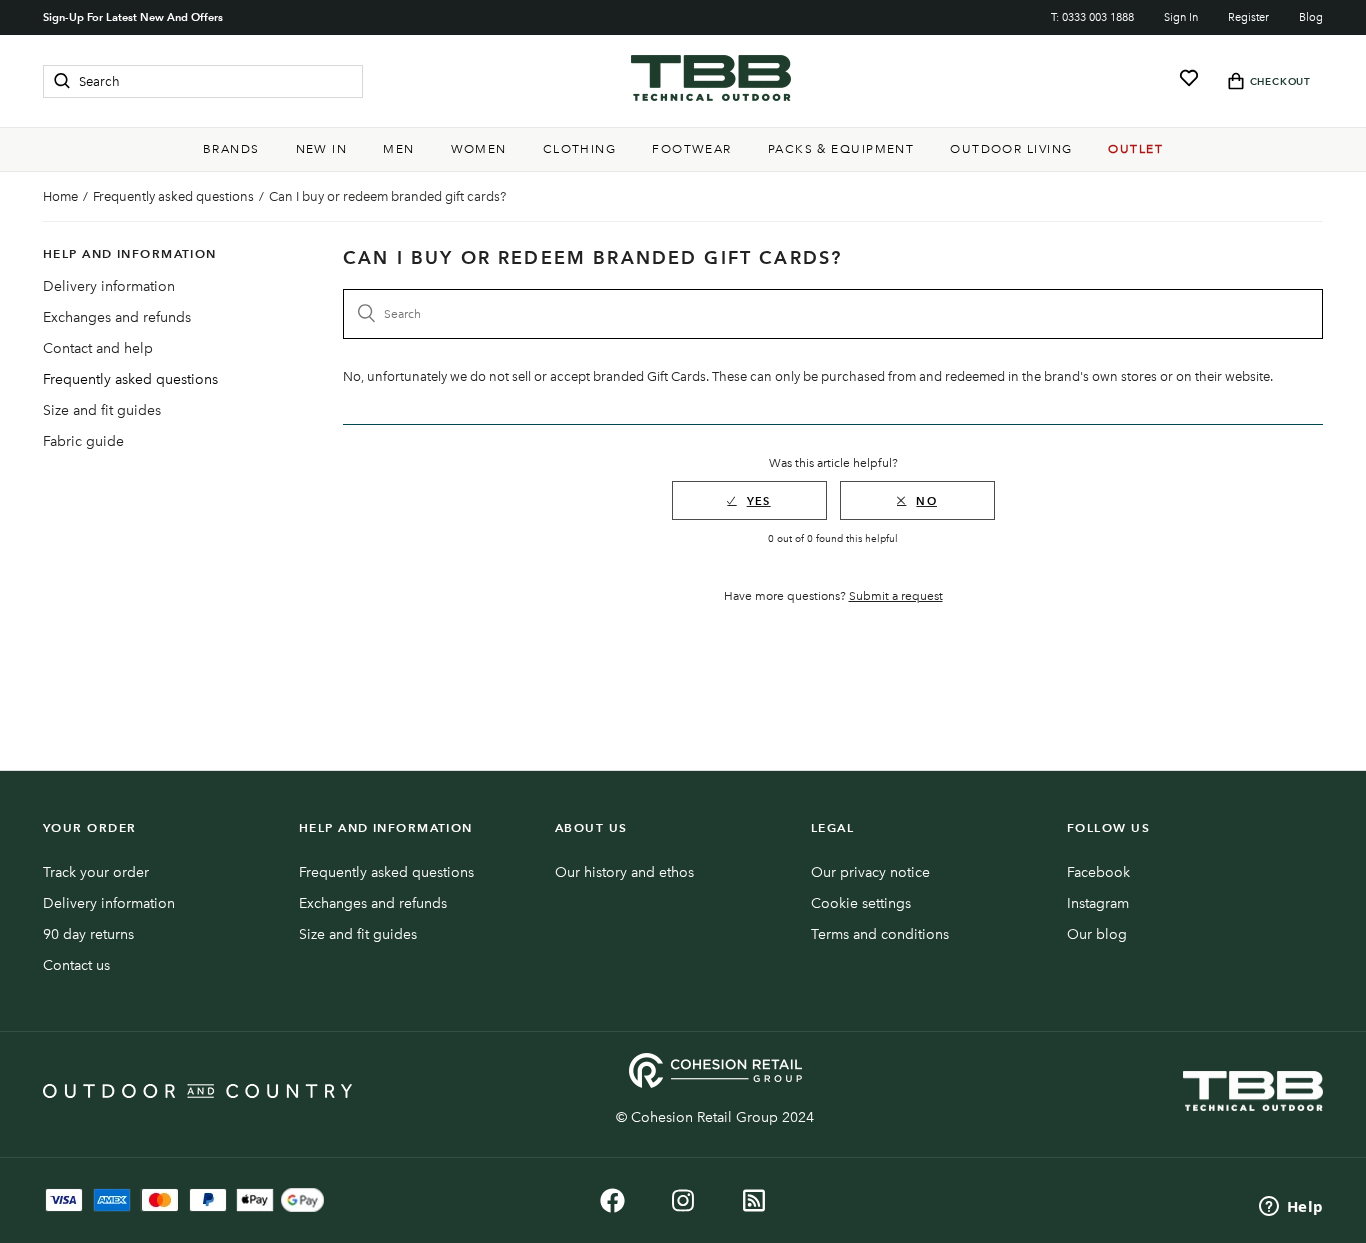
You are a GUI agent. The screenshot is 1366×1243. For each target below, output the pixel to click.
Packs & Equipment (841, 149)
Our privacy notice (870, 872)
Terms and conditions (880, 934)
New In (322, 149)
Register (1248, 17)
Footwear (692, 149)
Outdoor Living (1011, 149)
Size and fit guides (102, 410)
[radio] (749, 500)
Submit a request (896, 596)
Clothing (580, 149)
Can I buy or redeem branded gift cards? (387, 196)
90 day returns (88, 934)
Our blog (1097, 934)
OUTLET (1135, 149)
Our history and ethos (624, 872)
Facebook (1098, 872)
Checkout (1280, 81)
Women (479, 149)
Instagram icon (683, 1200)
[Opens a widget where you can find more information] (1291, 1208)
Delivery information (109, 286)
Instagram (1098, 903)
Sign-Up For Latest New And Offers (133, 17)
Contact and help (98, 348)
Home (60, 196)
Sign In (1181, 17)
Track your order (96, 872)
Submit (62, 81)
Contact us (76, 965)
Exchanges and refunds (117, 317)
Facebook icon (612, 1200)
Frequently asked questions (173, 196)
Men (398, 149)
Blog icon (754, 1200)
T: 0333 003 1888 (1092, 17)
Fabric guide (83, 441)
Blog (1311, 17)
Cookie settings (861, 903)
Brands (231, 149)
